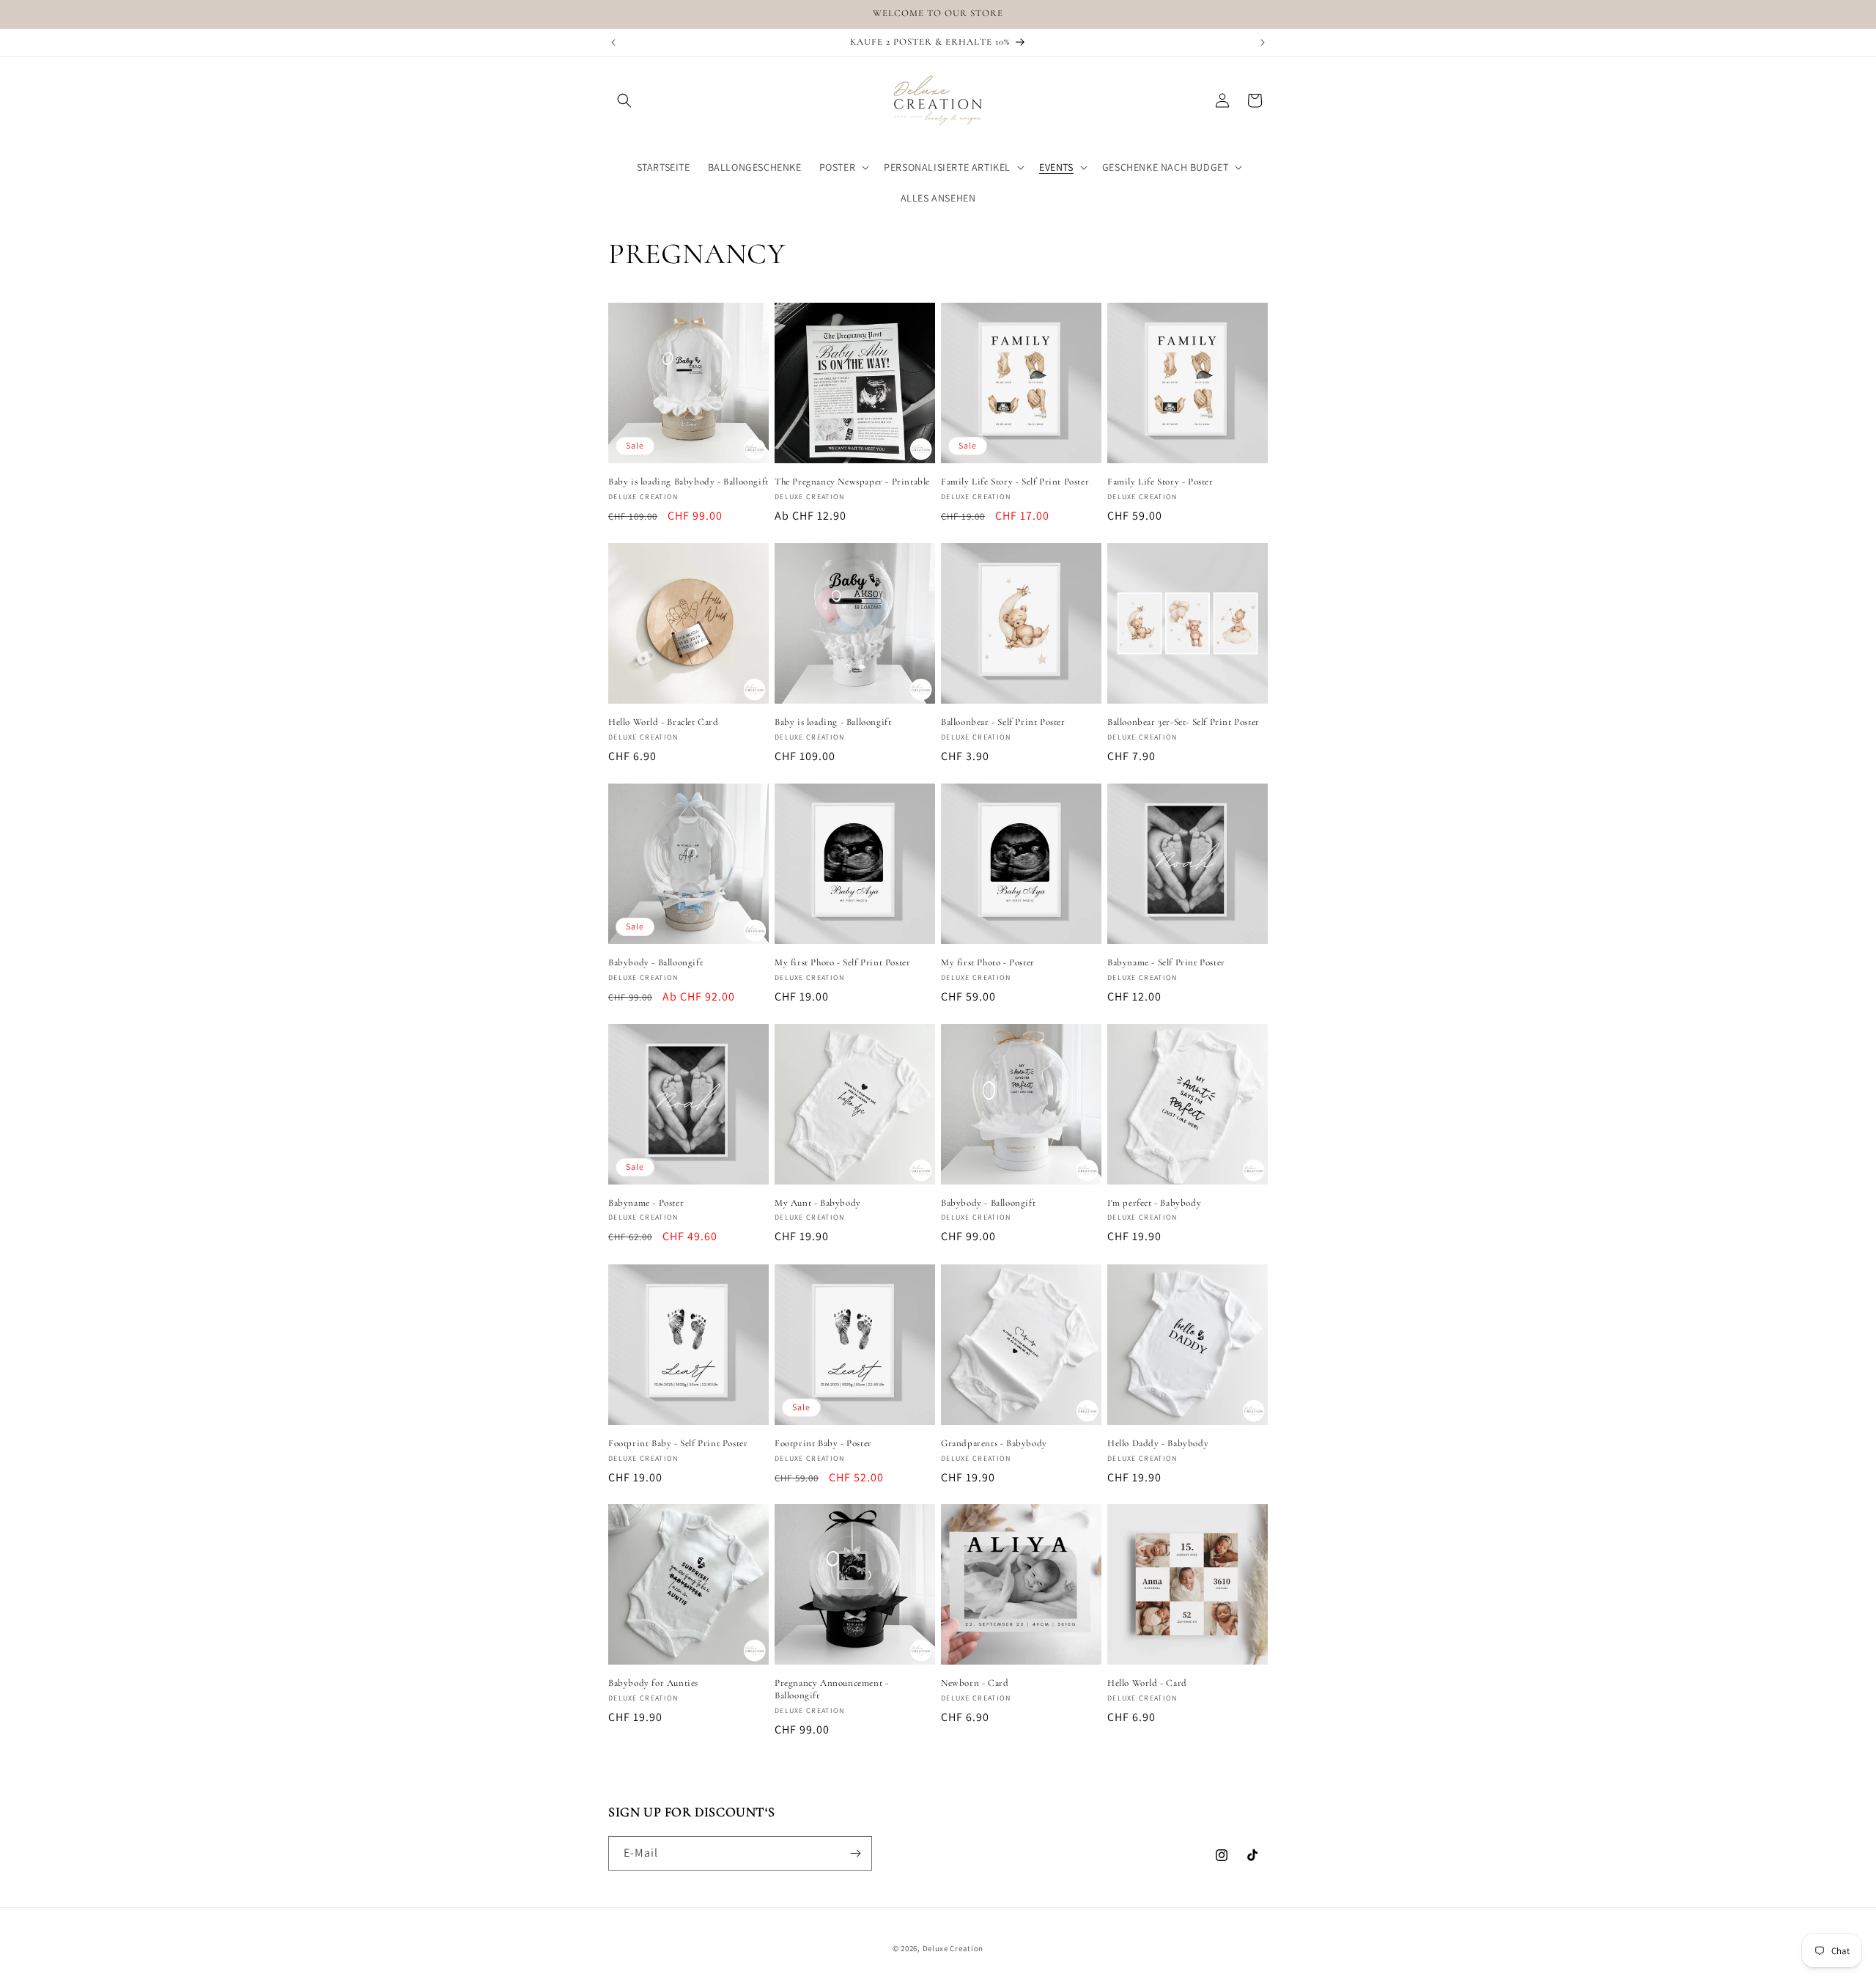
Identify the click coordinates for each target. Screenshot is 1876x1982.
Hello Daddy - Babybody (1158, 1443)
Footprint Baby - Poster (823, 1443)
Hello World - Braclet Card (664, 722)
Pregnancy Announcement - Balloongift (831, 1689)
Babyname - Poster (646, 1203)
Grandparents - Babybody (994, 1443)
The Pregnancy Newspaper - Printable (852, 482)
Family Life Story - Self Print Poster (1015, 482)
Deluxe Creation (953, 1948)
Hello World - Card (1147, 1683)
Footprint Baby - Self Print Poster (678, 1443)
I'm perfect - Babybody (1154, 1203)
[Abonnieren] (855, 1853)
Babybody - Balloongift (656, 962)
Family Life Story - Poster (1160, 482)
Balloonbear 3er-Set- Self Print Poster (1183, 722)
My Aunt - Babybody (818, 1203)
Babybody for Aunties (653, 1683)
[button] (624, 100)
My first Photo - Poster (988, 962)
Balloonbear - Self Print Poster (1003, 722)
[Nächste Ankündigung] (1263, 43)
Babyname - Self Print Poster (1166, 962)
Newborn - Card (975, 1683)
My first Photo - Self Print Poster (842, 962)
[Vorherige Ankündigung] (613, 43)
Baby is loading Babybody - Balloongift (688, 482)
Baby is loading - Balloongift (833, 722)
